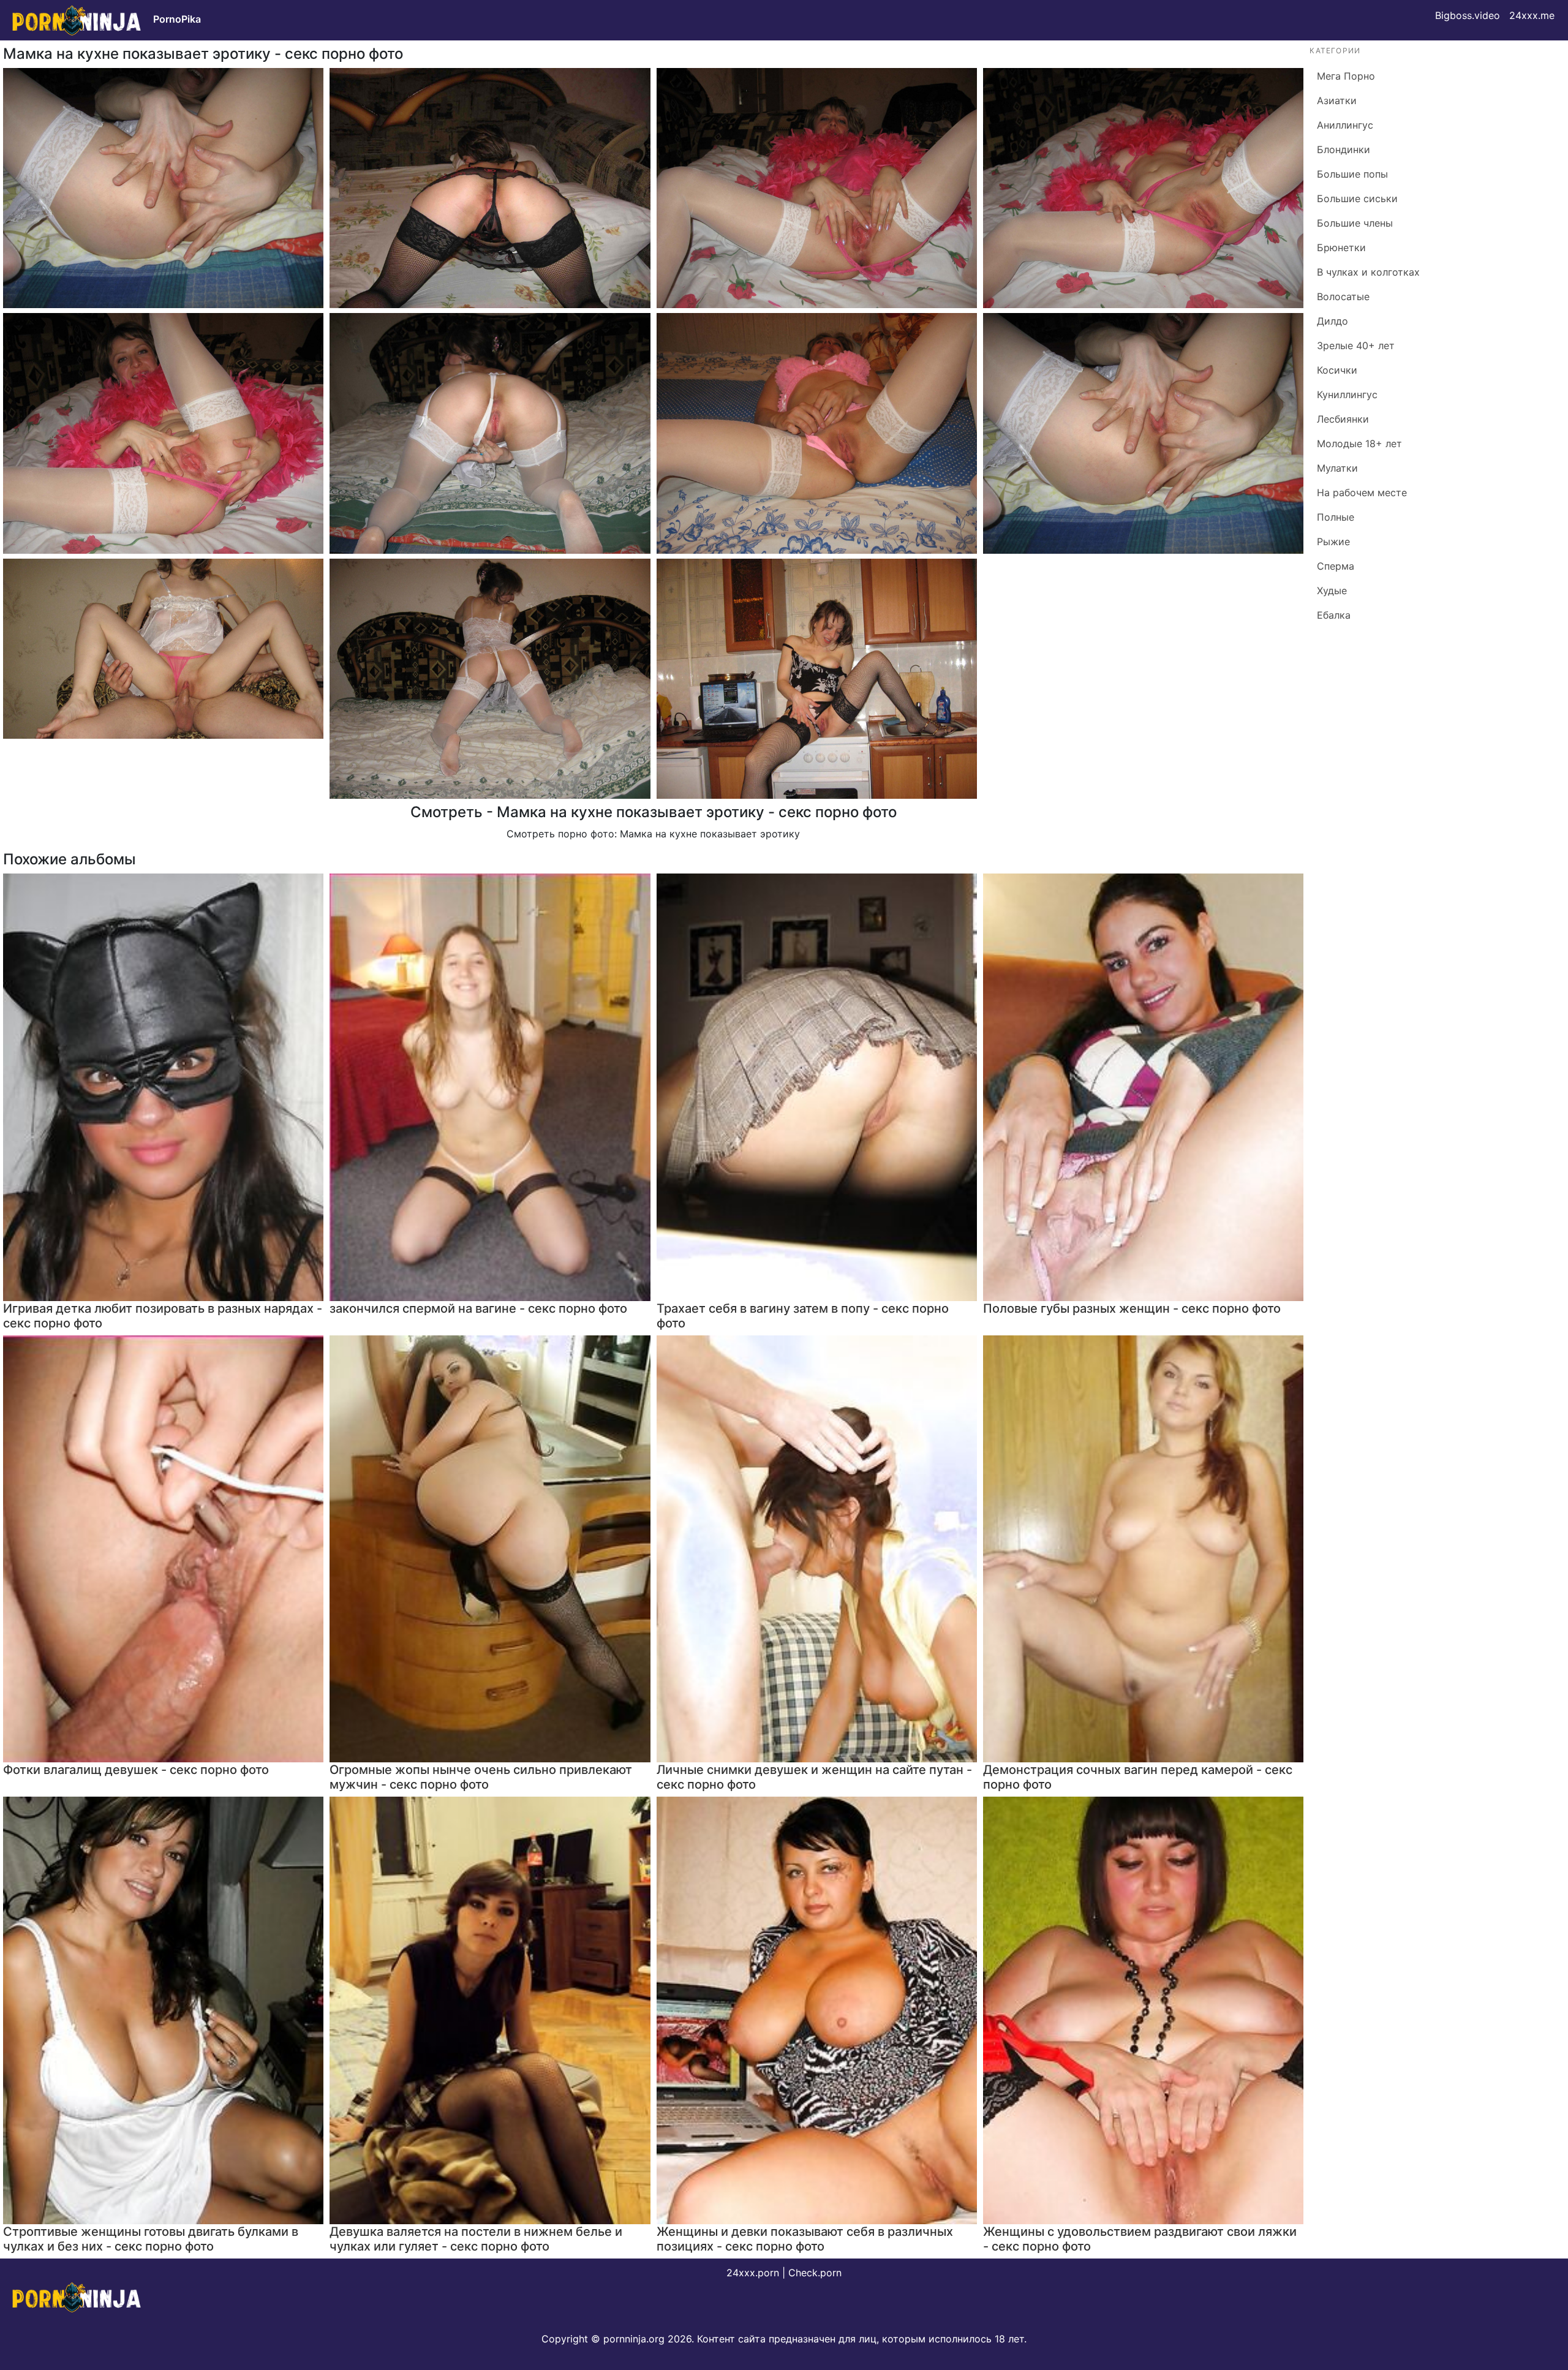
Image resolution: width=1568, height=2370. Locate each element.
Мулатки (1337, 468)
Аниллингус (1345, 125)
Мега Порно (1346, 76)
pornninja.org (634, 2339)
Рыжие (1333, 542)
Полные (1336, 517)
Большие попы (1352, 174)
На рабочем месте (1362, 492)
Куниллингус (1347, 394)
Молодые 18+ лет (1359, 443)
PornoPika (177, 19)
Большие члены (1355, 223)
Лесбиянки (1343, 419)
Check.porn (815, 2273)
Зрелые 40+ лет (1356, 345)
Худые (1332, 591)
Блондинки (1344, 149)
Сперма (1336, 566)
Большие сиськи (1357, 198)
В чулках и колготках (1368, 272)
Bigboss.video (1468, 15)
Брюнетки (1341, 247)
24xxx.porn (753, 2273)
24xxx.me (1532, 15)
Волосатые (1343, 296)
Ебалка (1334, 615)
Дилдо (1332, 321)
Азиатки (1337, 100)
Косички (1337, 370)
